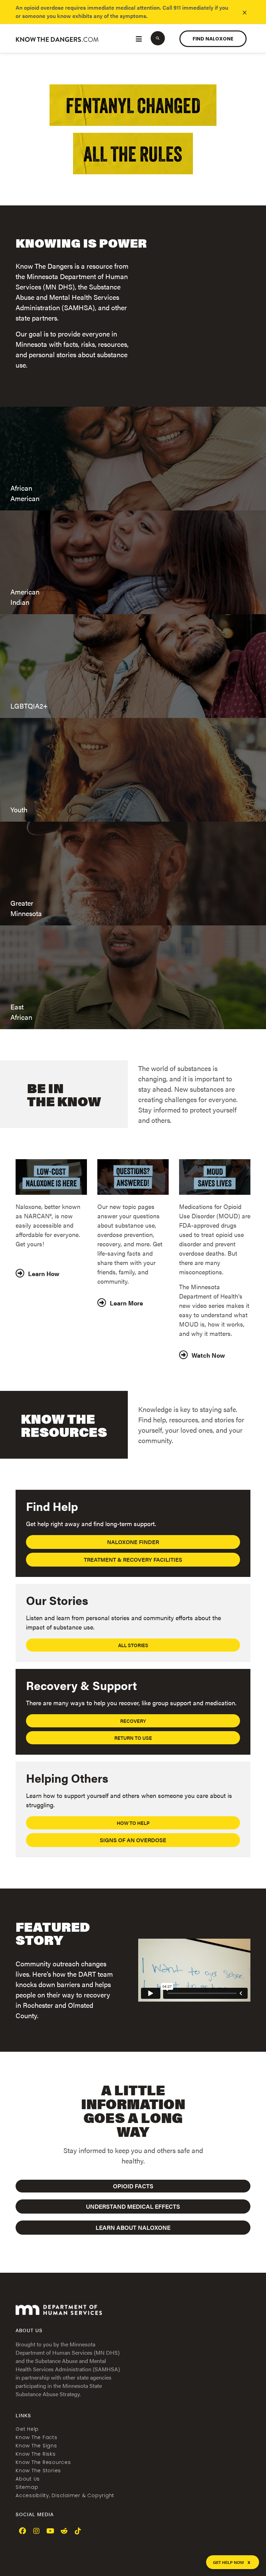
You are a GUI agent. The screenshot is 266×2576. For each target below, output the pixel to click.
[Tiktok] (78, 2531)
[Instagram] (36, 2531)
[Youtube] (50, 2531)
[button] (158, 38)
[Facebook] (23, 2531)
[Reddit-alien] (64, 2531)
